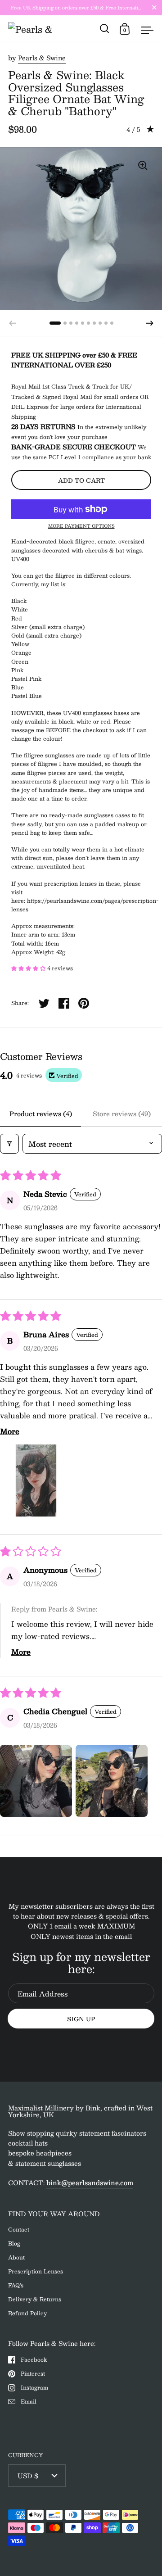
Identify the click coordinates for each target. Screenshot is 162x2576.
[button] (150, 323)
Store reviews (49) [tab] (122, 1114)
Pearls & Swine (42, 58)
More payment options (81, 526)
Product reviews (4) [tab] (41, 1114)
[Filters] (9, 1144)
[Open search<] (105, 29)
